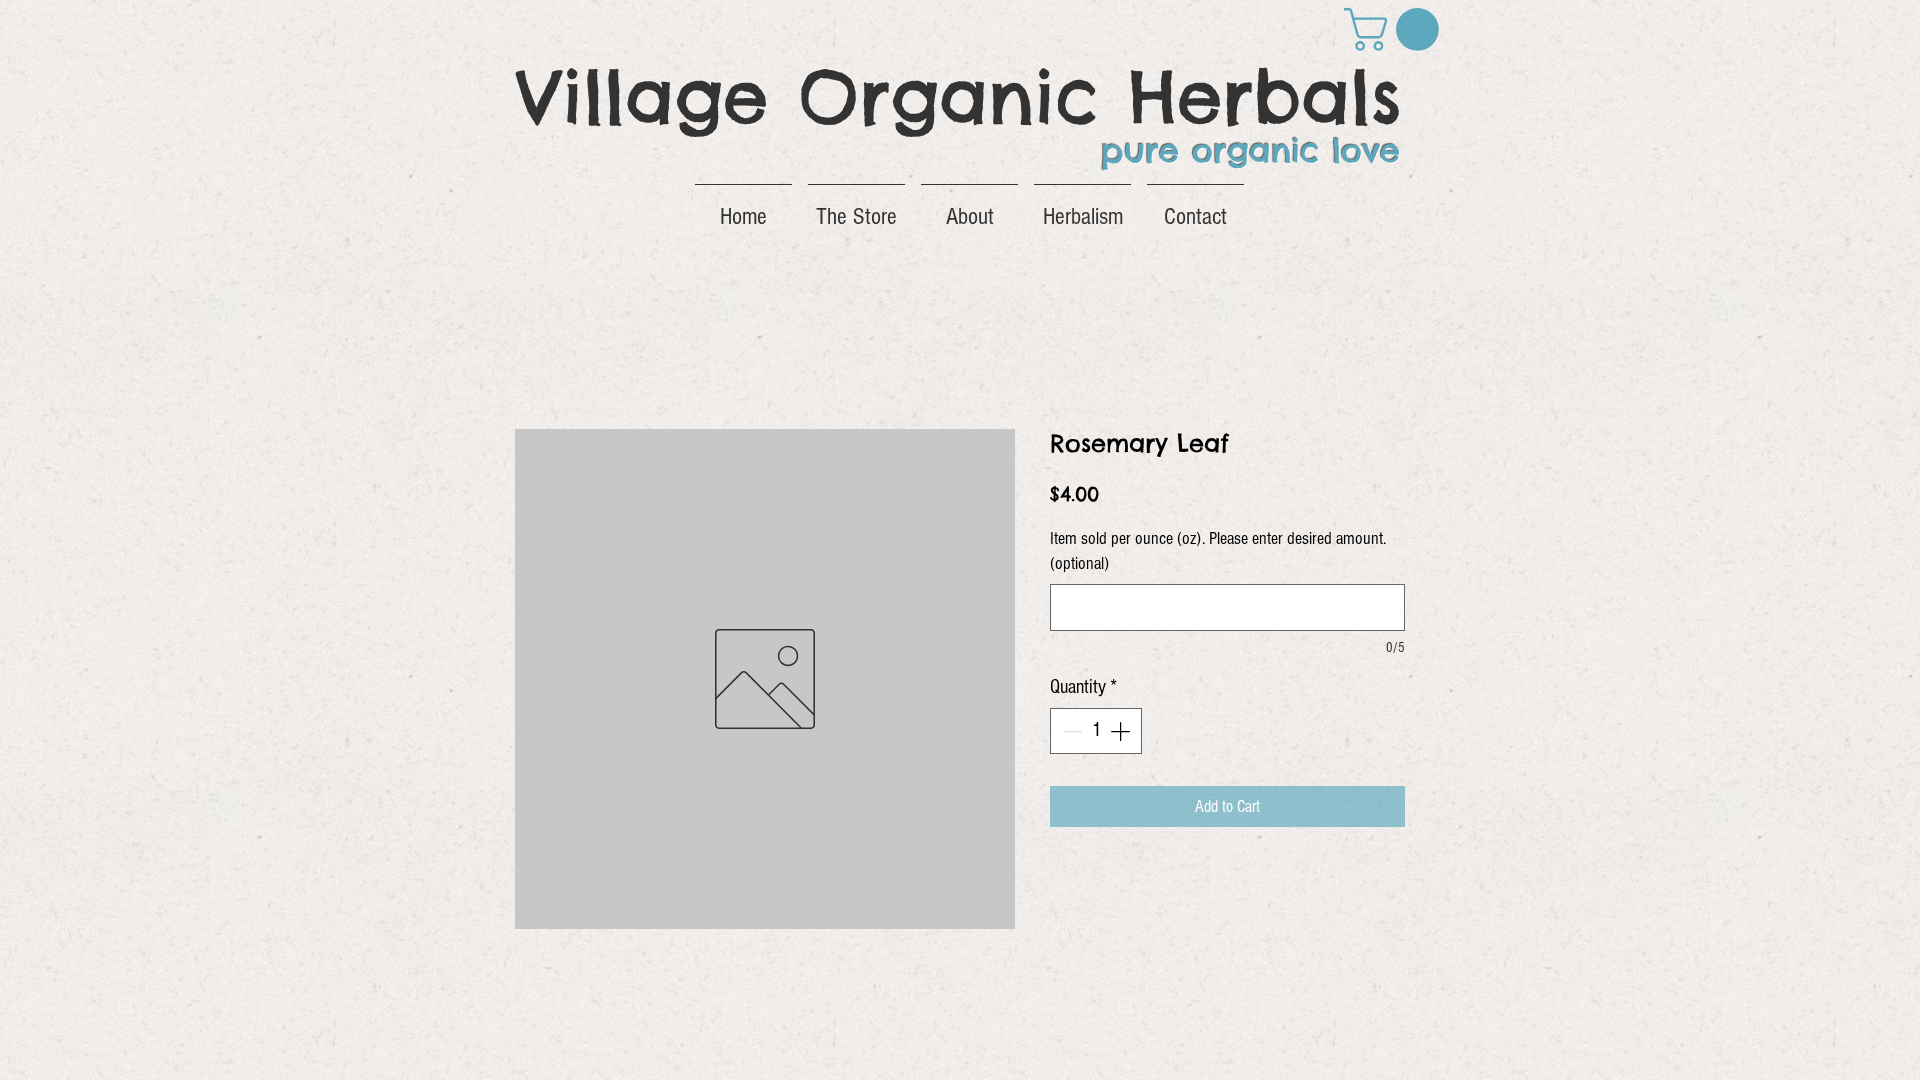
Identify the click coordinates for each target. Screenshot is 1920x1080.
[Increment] (1122, 731)
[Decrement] (1070, 731)
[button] (1396, 29)
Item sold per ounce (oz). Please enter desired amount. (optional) (1218, 551)
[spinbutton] (1096, 731)
